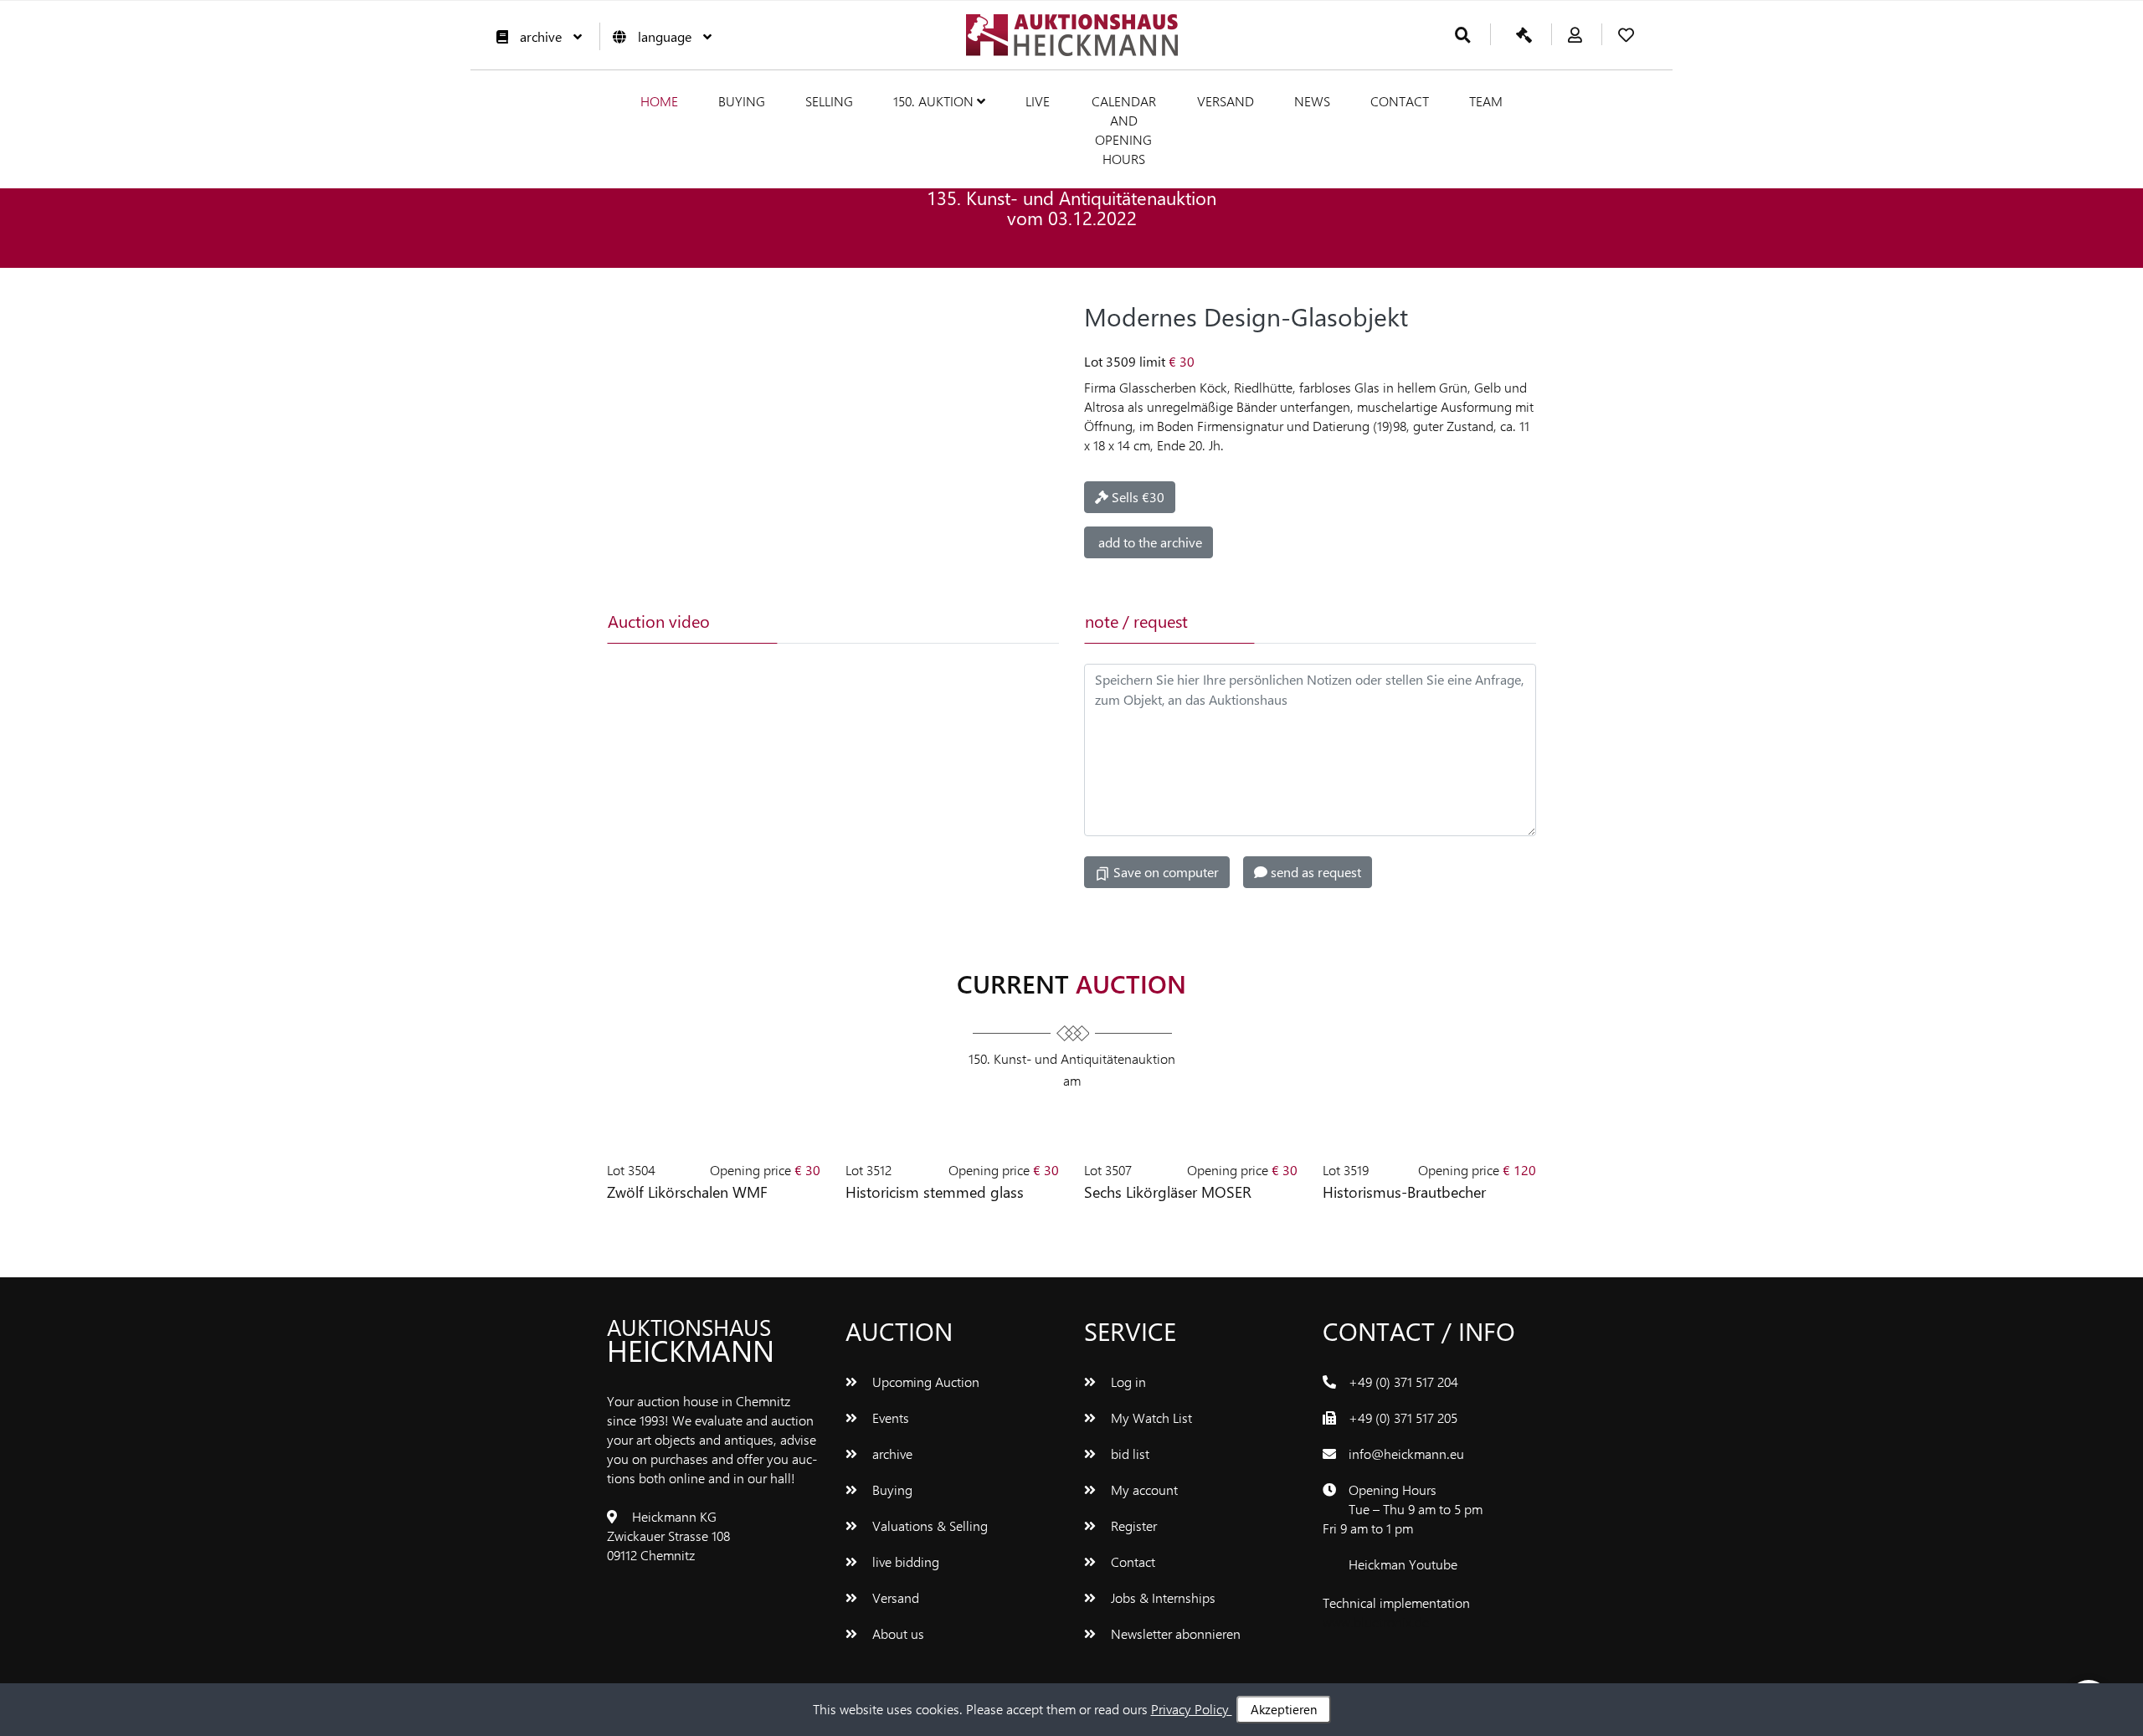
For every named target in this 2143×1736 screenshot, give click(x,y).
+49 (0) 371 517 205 (1403, 1418)
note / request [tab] (1136, 621)
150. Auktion (935, 101)
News (1312, 101)
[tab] (860, 621)
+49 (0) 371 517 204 (1403, 1382)
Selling (829, 101)
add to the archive (1149, 542)
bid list (1128, 1454)
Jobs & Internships (1161, 1597)
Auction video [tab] (659, 621)
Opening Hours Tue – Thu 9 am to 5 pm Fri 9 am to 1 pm (1403, 1509)
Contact (1400, 101)
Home (659, 101)
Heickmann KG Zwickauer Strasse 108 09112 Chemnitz (668, 1536)
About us (897, 1633)
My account (1143, 1489)
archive (541, 36)
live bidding (904, 1561)
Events (889, 1418)
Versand (1226, 101)
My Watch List (1150, 1418)
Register (1132, 1525)
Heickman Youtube (1403, 1564)
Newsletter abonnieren (1174, 1633)
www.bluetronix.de (1376, 1622)
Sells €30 (1136, 497)
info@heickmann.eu (1406, 1454)
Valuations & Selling (928, 1525)
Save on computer (1164, 872)
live (1038, 101)
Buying (742, 101)
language (665, 36)
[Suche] (1463, 36)
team (1486, 101)
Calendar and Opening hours (1124, 130)
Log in (1127, 1382)
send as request (1314, 872)
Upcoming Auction (924, 1382)
